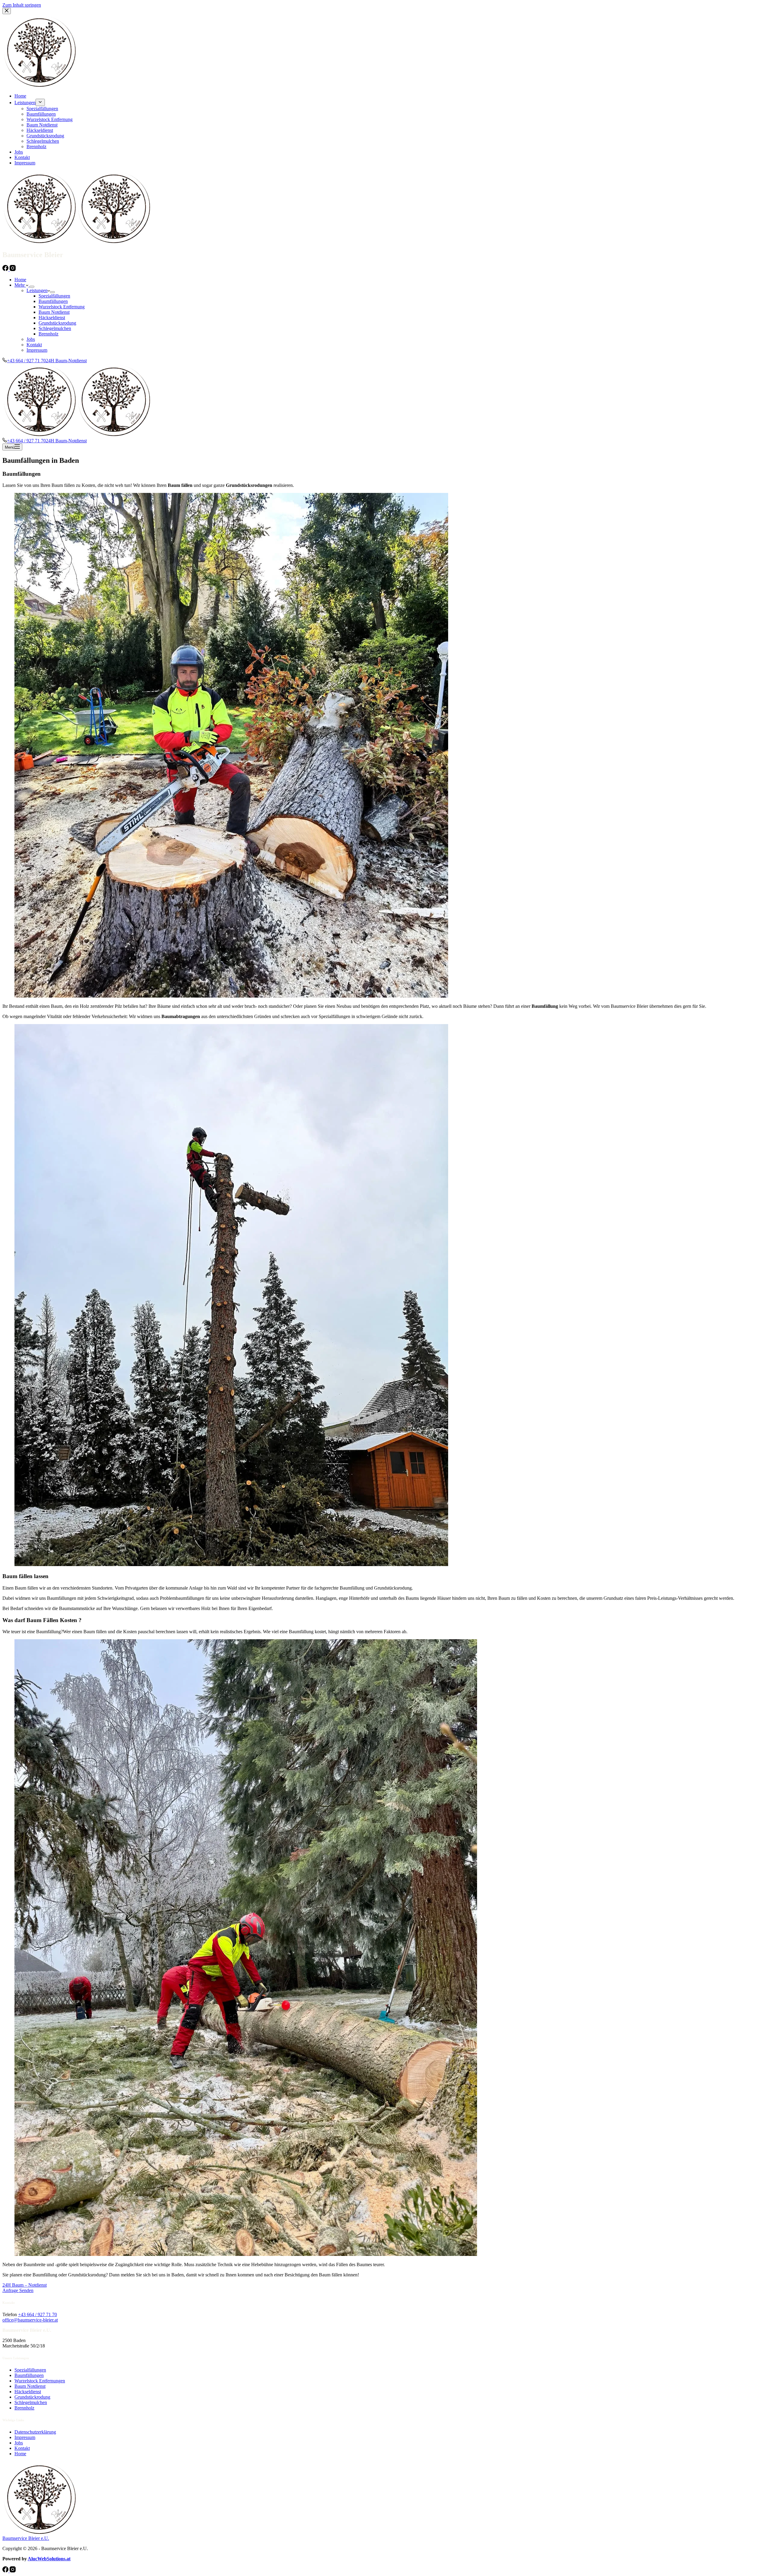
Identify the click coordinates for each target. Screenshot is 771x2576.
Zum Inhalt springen (22, 5)
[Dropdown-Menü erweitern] (32, 287)
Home (20, 280)
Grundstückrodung (32, 2397)
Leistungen (37, 290)
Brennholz (48, 334)
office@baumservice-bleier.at (30, 2320)
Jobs (31, 339)
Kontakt (34, 345)
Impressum (37, 350)
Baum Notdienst (54, 312)
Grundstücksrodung (57, 323)
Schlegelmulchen (55, 328)
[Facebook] (6, 269)
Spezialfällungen (54, 296)
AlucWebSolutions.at (49, 2559)
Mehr (20, 285)
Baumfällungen (53, 301)
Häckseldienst (52, 318)
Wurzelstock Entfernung (62, 307)
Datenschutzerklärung (35, 2432)
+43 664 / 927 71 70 (37, 2314)
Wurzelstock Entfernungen (40, 2381)
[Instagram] (13, 269)
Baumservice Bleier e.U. (26, 2538)
